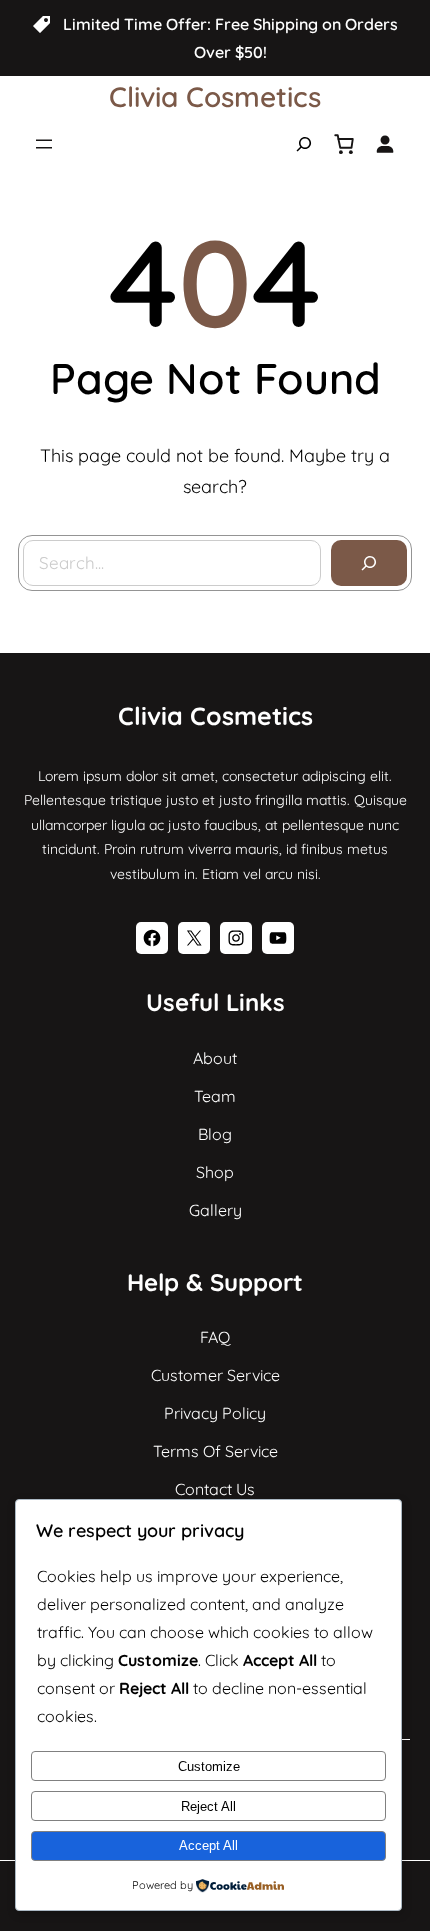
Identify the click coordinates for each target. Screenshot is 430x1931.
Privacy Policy (215, 1413)
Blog (215, 1134)
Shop (215, 1172)
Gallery (215, 1210)
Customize (209, 1766)
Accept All (208, 1845)
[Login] (384, 143)
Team (215, 1096)
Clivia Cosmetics (215, 96)
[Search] (369, 563)
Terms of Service (215, 1451)
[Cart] (344, 144)
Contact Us (215, 1489)
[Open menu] (44, 144)
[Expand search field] (304, 144)
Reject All (208, 1806)
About (215, 1058)
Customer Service (215, 1375)
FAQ (215, 1337)
